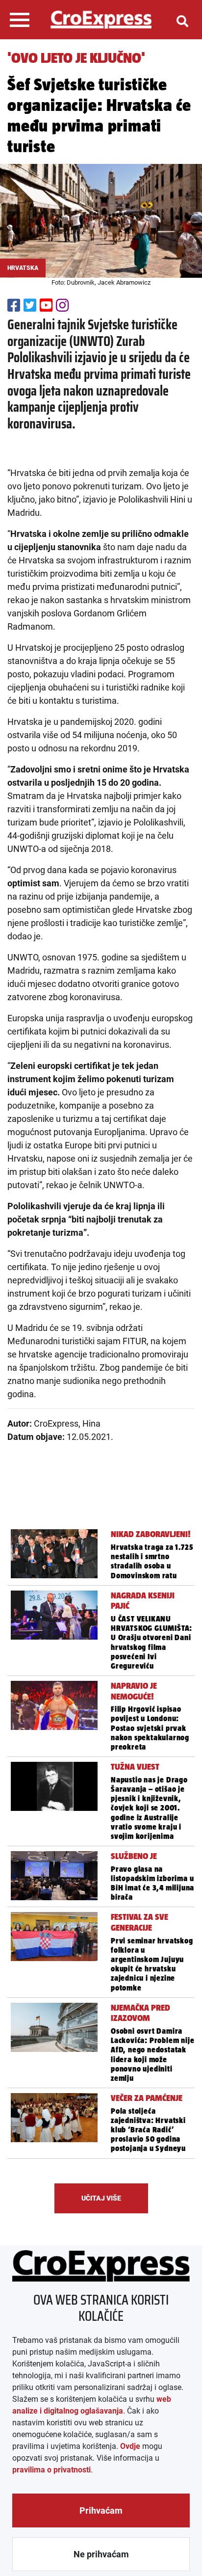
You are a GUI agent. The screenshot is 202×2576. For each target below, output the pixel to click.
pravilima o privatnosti (51, 2470)
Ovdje (130, 2446)
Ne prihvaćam (101, 2554)
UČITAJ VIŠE (101, 2198)
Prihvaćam (101, 2510)
